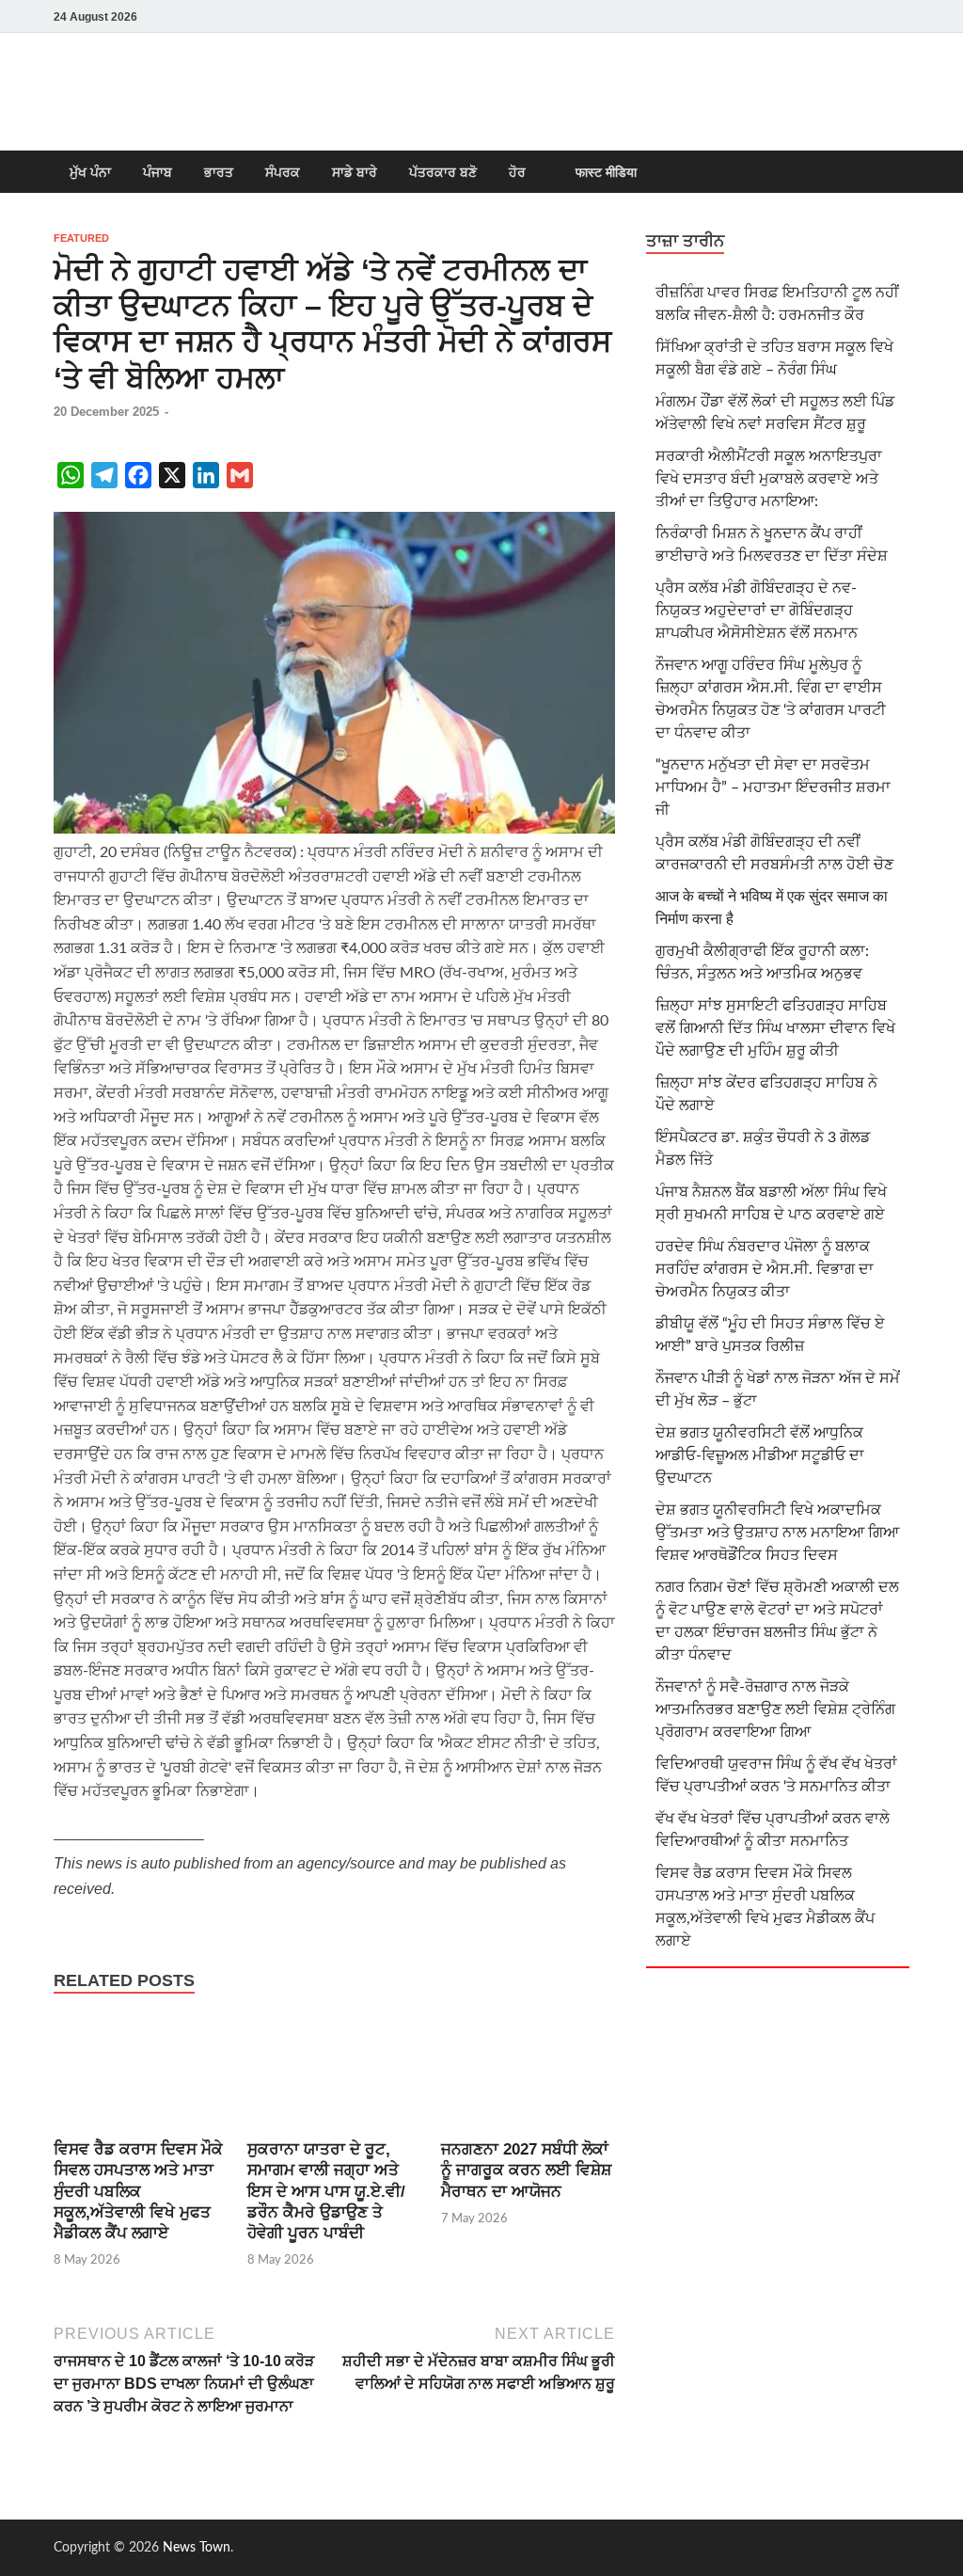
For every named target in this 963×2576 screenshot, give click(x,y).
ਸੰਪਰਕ (283, 172)
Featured (81, 238)
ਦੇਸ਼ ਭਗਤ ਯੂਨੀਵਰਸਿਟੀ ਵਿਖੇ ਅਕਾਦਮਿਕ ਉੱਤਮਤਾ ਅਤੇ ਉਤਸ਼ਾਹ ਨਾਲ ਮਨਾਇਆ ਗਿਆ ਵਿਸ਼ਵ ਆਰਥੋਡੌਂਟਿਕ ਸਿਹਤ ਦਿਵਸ (777, 1533)
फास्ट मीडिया (606, 172)
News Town (197, 2548)
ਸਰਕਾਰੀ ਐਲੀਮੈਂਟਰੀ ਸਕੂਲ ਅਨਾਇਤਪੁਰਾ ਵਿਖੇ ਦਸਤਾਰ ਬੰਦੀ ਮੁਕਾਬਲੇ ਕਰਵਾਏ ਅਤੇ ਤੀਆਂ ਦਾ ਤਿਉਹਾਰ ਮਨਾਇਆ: (769, 479)
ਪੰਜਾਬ (158, 172)
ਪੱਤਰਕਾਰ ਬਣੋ (443, 172)
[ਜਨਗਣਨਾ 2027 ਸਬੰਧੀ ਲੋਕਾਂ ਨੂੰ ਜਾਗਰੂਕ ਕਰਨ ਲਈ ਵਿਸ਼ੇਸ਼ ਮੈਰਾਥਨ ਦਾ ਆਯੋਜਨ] (528, 2077)
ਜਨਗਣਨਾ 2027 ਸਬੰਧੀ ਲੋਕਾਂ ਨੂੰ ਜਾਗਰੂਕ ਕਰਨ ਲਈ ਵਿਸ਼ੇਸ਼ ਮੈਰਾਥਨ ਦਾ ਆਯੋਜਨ (526, 2170)
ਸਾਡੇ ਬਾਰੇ (355, 172)
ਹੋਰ (517, 172)
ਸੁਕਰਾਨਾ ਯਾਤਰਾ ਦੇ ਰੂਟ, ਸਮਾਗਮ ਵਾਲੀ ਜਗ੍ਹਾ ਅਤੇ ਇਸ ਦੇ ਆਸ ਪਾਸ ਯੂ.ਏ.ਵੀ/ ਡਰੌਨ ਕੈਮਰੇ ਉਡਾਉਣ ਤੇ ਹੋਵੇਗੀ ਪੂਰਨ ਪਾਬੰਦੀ (326, 2191)
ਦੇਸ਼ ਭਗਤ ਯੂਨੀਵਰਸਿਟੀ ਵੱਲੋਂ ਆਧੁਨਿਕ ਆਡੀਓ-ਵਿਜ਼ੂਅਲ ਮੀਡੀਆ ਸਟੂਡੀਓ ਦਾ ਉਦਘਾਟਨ (760, 1455)
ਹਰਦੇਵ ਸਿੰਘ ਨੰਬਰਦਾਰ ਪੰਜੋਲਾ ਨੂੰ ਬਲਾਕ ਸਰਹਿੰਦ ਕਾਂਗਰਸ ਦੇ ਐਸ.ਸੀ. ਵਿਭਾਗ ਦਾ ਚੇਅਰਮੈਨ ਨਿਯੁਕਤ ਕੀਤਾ (765, 1269)
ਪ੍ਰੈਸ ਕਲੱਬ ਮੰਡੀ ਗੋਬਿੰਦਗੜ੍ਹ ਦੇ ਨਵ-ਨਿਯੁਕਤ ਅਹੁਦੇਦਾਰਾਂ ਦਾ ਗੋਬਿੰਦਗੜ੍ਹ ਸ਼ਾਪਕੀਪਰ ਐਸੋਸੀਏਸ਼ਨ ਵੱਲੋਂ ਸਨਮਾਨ (757, 611)
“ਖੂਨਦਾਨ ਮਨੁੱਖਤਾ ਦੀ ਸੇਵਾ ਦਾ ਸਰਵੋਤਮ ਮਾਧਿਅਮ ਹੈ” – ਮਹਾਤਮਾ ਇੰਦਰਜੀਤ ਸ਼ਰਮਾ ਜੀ (773, 787)
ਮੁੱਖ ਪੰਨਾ (90, 172)
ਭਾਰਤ (219, 172)
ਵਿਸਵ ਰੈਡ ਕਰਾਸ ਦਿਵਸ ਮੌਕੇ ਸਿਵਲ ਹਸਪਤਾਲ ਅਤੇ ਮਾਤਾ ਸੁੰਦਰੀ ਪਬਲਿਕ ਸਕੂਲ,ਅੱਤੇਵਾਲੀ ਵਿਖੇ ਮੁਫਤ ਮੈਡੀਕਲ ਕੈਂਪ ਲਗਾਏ (138, 2191)
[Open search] (900, 173)
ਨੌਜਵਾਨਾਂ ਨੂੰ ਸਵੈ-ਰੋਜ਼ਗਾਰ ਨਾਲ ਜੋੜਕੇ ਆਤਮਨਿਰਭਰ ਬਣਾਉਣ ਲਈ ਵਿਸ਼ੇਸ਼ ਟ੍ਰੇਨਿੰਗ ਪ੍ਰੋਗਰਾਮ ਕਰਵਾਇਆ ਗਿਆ (775, 1709)
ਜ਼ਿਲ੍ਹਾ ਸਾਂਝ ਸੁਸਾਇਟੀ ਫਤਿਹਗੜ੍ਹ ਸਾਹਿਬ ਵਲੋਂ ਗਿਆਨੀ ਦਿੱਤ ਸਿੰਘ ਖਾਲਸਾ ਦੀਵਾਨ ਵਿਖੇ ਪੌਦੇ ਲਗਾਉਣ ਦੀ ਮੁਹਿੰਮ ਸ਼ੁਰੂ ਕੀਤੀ (775, 1028)
